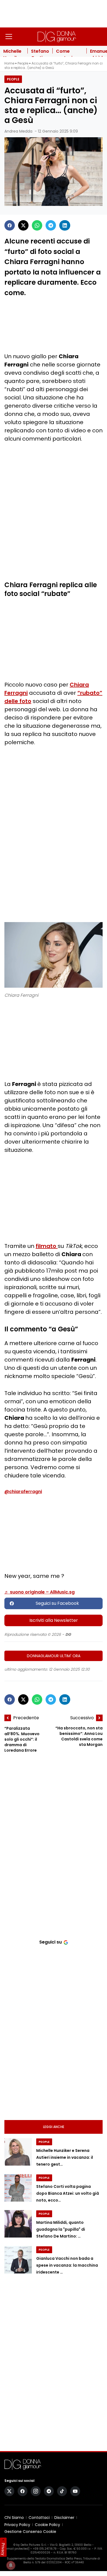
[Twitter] (23, 225)
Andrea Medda (18, 131)
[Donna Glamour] (57, 37)
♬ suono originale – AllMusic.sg (40, 1592)
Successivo (82, 1718)
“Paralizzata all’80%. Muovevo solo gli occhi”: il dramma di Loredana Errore (22, 1739)
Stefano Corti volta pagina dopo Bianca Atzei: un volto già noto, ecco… (68, 2193)
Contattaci (39, 2518)
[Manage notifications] (11, 2565)
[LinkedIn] (65, 225)
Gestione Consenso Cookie (30, 2532)
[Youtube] (75, 2491)
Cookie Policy (47, 2525)
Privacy (3, 2549)
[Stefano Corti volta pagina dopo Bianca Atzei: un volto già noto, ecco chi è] (18, 2188)
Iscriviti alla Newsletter (54, 1620)
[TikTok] (62, 2491)
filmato (47, 1246)
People (23, 63)
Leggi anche (54, 2127)
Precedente (26, 1718)
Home (9, 63)
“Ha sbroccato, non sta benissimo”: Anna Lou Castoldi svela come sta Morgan (79, 1736)
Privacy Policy (17, 2525)
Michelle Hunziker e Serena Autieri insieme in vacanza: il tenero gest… (65, 2158)
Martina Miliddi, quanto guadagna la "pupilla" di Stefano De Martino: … (61, 2229)
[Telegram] (51, 225)
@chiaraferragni (23, 1492)
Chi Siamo (14, 2518)
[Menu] (9, 37)
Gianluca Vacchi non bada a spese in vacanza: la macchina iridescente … (67, 2265)
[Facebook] (10, 225)
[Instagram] (36, 2491)
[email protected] (17, 2549)
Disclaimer (64, 2518)
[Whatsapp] (37, 225)
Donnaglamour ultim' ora (54, 1656)
